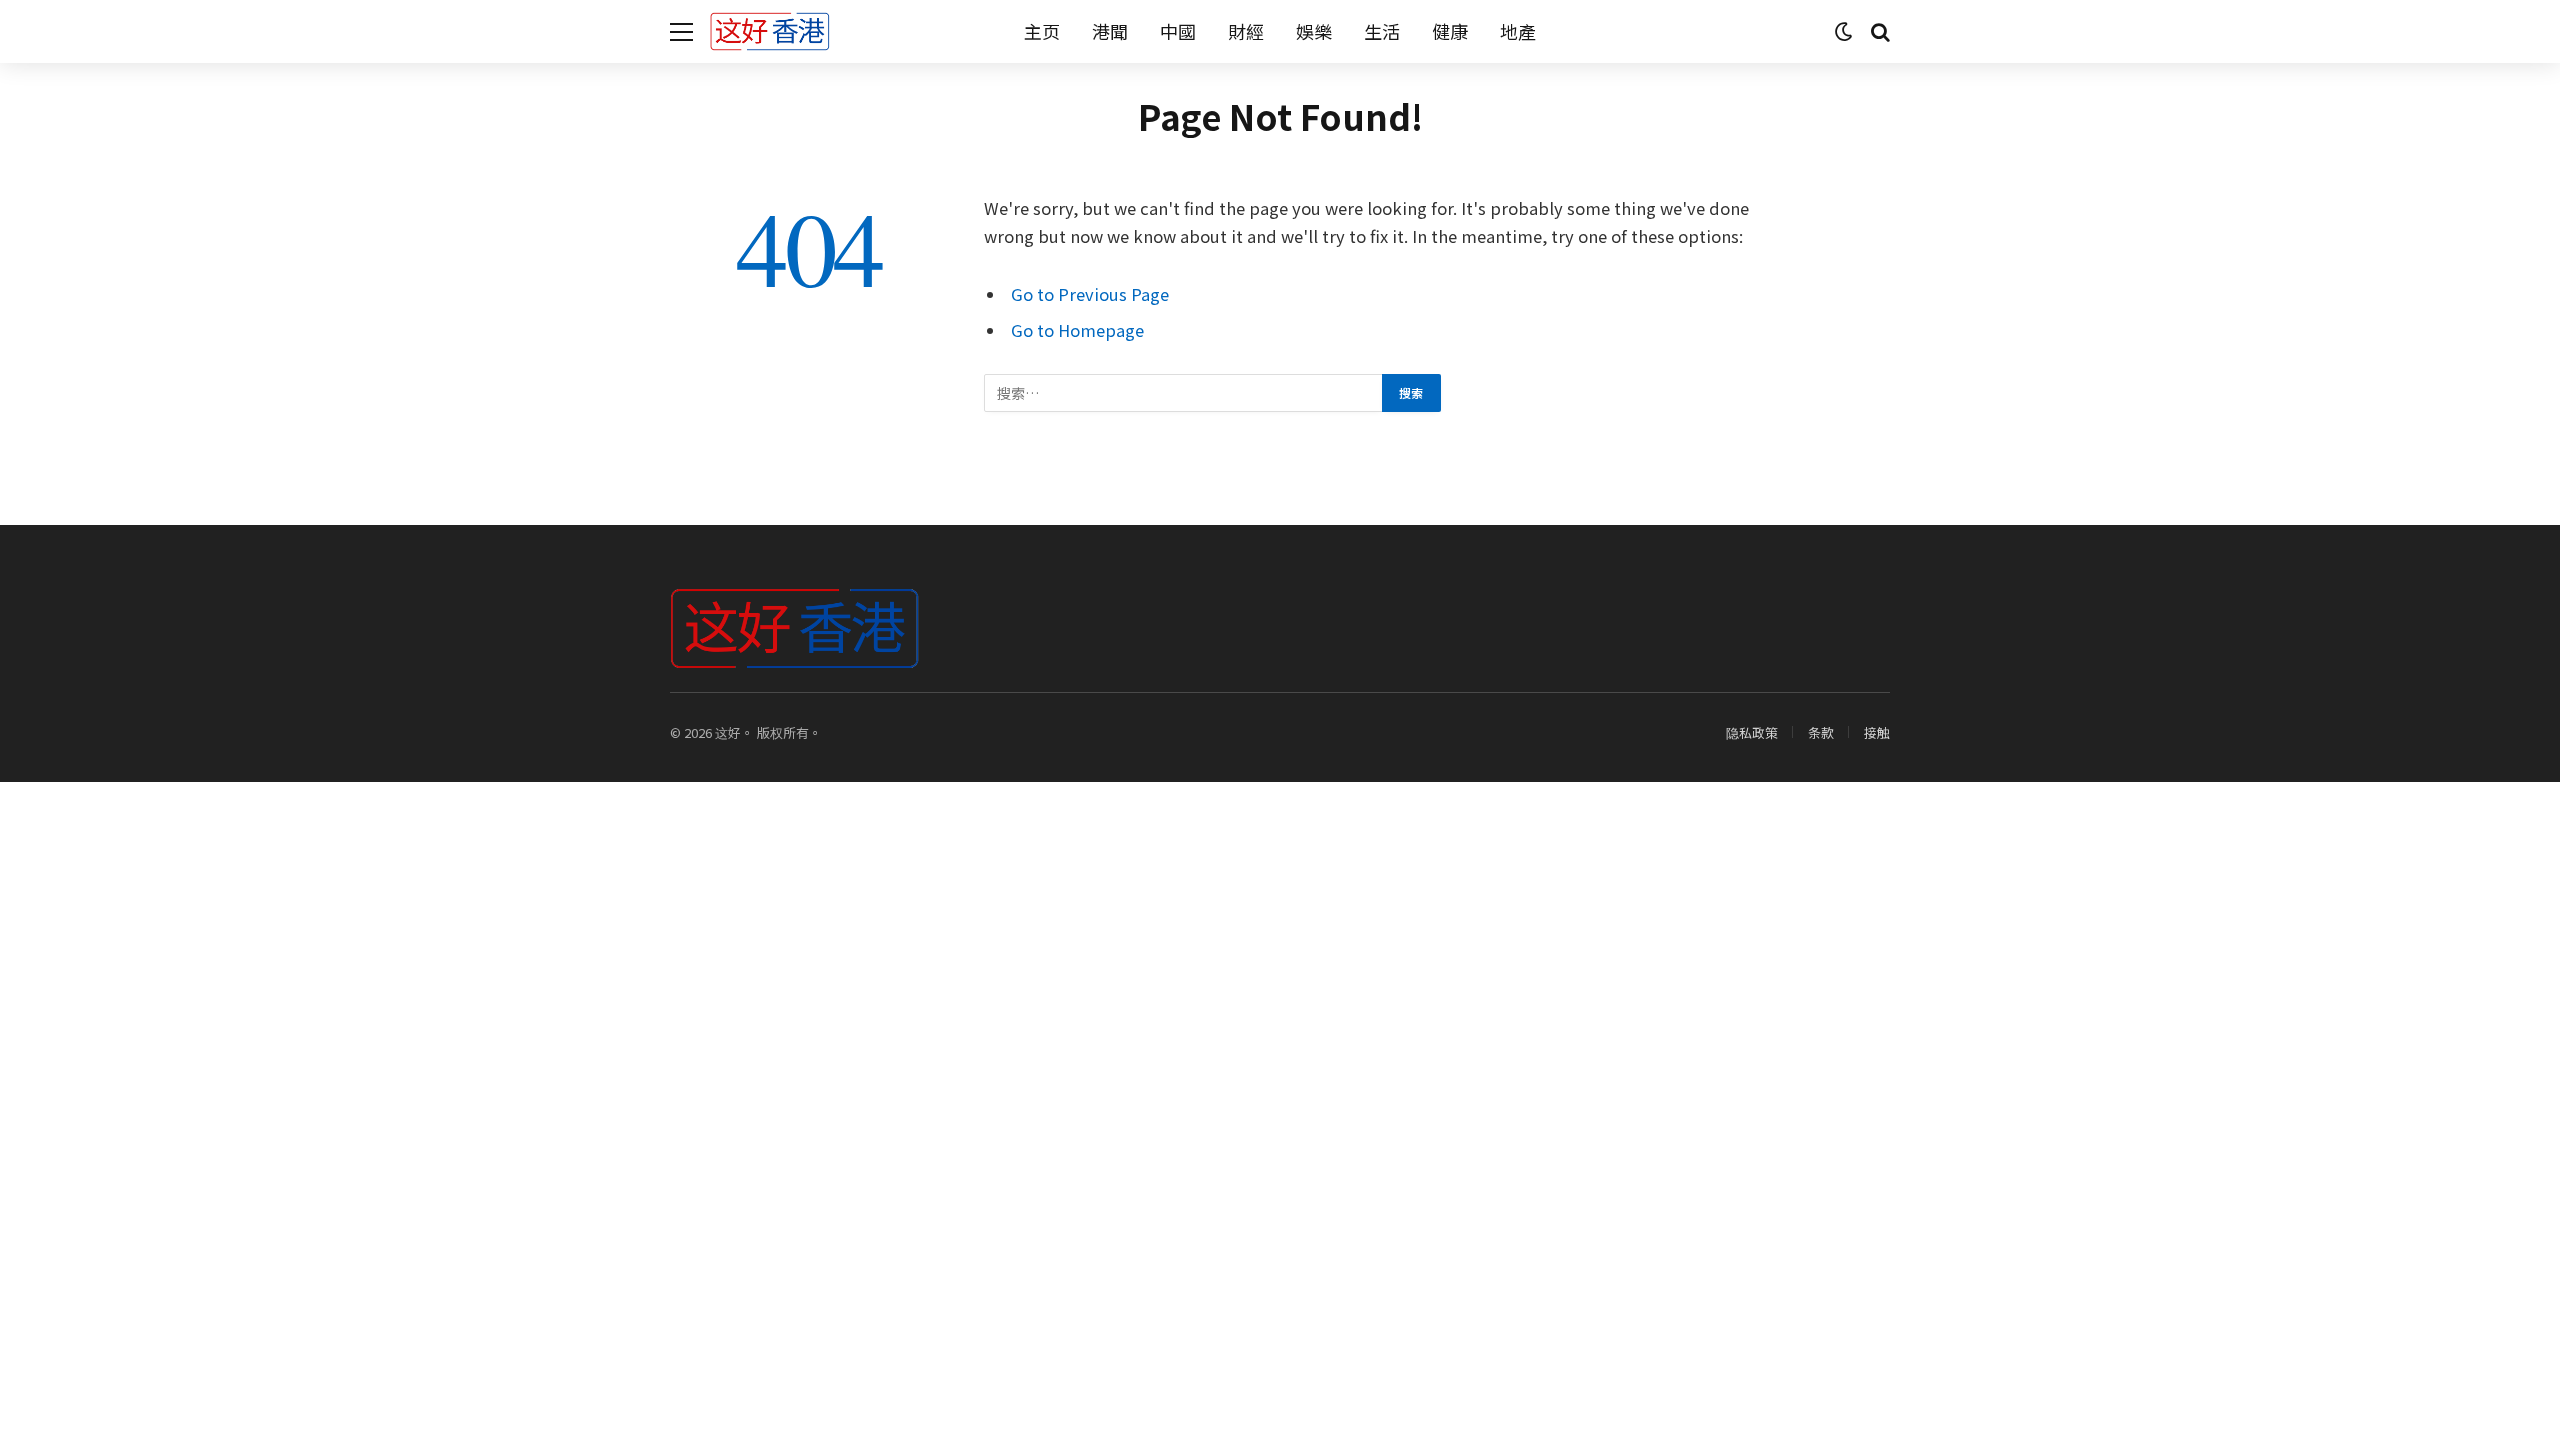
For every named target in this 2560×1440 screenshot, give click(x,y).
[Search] (1878, 31)
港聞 (1110, 31)
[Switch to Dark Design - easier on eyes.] (1844, 32)
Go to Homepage (1077, 330)
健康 (1450, 31)
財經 (1246, 31)
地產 (1518, 31)
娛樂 (1314, 31)
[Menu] (681, 31)
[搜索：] (1184, 393)
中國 (1178, 31)
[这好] (770, 31)
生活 (1382, 31)
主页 (1042, 31)
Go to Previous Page (1090, 294)
